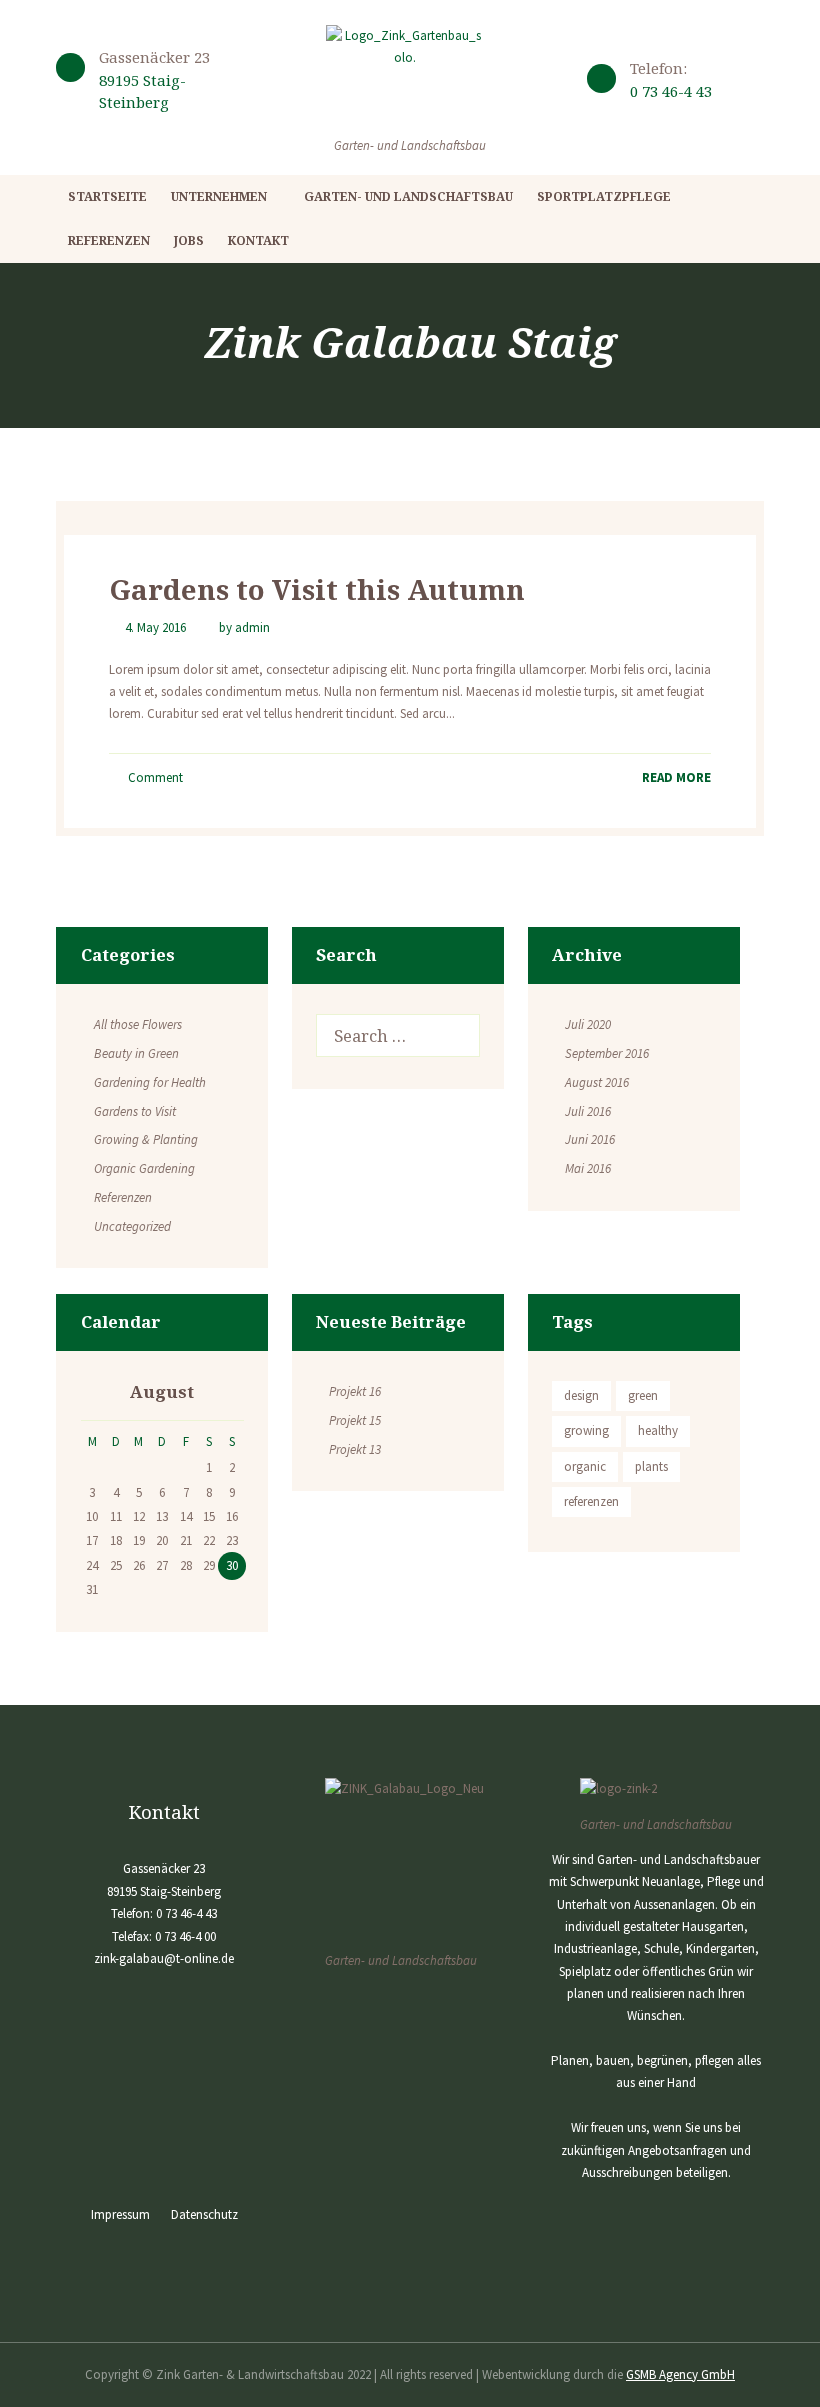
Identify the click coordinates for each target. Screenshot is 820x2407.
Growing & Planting (146, 1139)
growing (586, 1430)
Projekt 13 (355, 1449)
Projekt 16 (355, 1391)
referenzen (591, 1501)
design (581, 1395)
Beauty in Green (136, 1053)
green (643, 1395)
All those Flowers (138, 1024)
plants (651, 1466)
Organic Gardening (144, 1168)
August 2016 (597, 1082)
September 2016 (607, 1053)
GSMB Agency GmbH (680, 2374)
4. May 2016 (155, 627)
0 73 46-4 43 (671, 91)
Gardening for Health (150, 1082)
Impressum (120, 2214)
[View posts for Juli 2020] (92, 1394)
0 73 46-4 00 (185, 1936)
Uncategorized (132, 1226)
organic (585, 1466)
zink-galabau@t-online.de (164, 1958)
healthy (658, 1430)
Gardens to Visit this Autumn (317, 589)
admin (252, 627)
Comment (154, 777)
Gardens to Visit (135, 1111)
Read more (676, 777)
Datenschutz (204, 2214)
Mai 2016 (588, 1168)
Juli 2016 (588, 1111)
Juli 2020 (588, 1024)
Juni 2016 (590, 1139)
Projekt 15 (355, 1420)
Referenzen (123, 1197)
